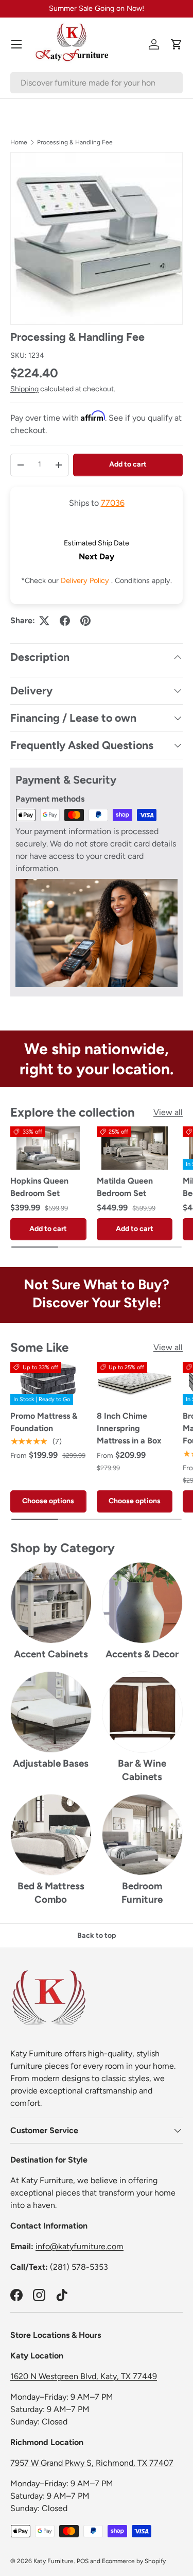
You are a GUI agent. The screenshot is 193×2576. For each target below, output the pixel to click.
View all (168, 1112)
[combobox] (97, 83)
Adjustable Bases (51, 1763)
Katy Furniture (54, 2561)
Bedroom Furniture (142, 1893)
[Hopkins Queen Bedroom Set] (48, 1148)
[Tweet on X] (44, 621)
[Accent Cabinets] (51, 1603)
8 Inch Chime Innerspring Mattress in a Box (129, 1428)
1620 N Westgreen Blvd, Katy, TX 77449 (84, 2376)
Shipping (24, 389)
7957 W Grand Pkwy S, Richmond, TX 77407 (92, 2463)
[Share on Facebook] (65, 621)
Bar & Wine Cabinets (142, 1770)
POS (83, 2561)
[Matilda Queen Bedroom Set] (135, 1148)
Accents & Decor (142, 1654)
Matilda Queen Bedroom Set (125, 1187)
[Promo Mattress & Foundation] (48, 1383)
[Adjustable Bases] (51, 1712)
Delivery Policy (86, 580)
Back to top (97, 1935)
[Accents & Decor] (143, 1603)
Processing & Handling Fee (75, 142)
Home (19, 142)
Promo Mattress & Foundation (44, 1422)
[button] (177, 44)
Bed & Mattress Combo (51, 1893)
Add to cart (128, 464)
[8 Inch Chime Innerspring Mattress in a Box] (135, 1383)
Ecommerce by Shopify (134, 2561)
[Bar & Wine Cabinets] (143, 1712)
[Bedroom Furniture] (143, 1835)
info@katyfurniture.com (80, 2246)
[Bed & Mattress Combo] (51, 1835)
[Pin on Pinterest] (85, 621)
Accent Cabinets (51, 1654)
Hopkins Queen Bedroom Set (39, 1187)
